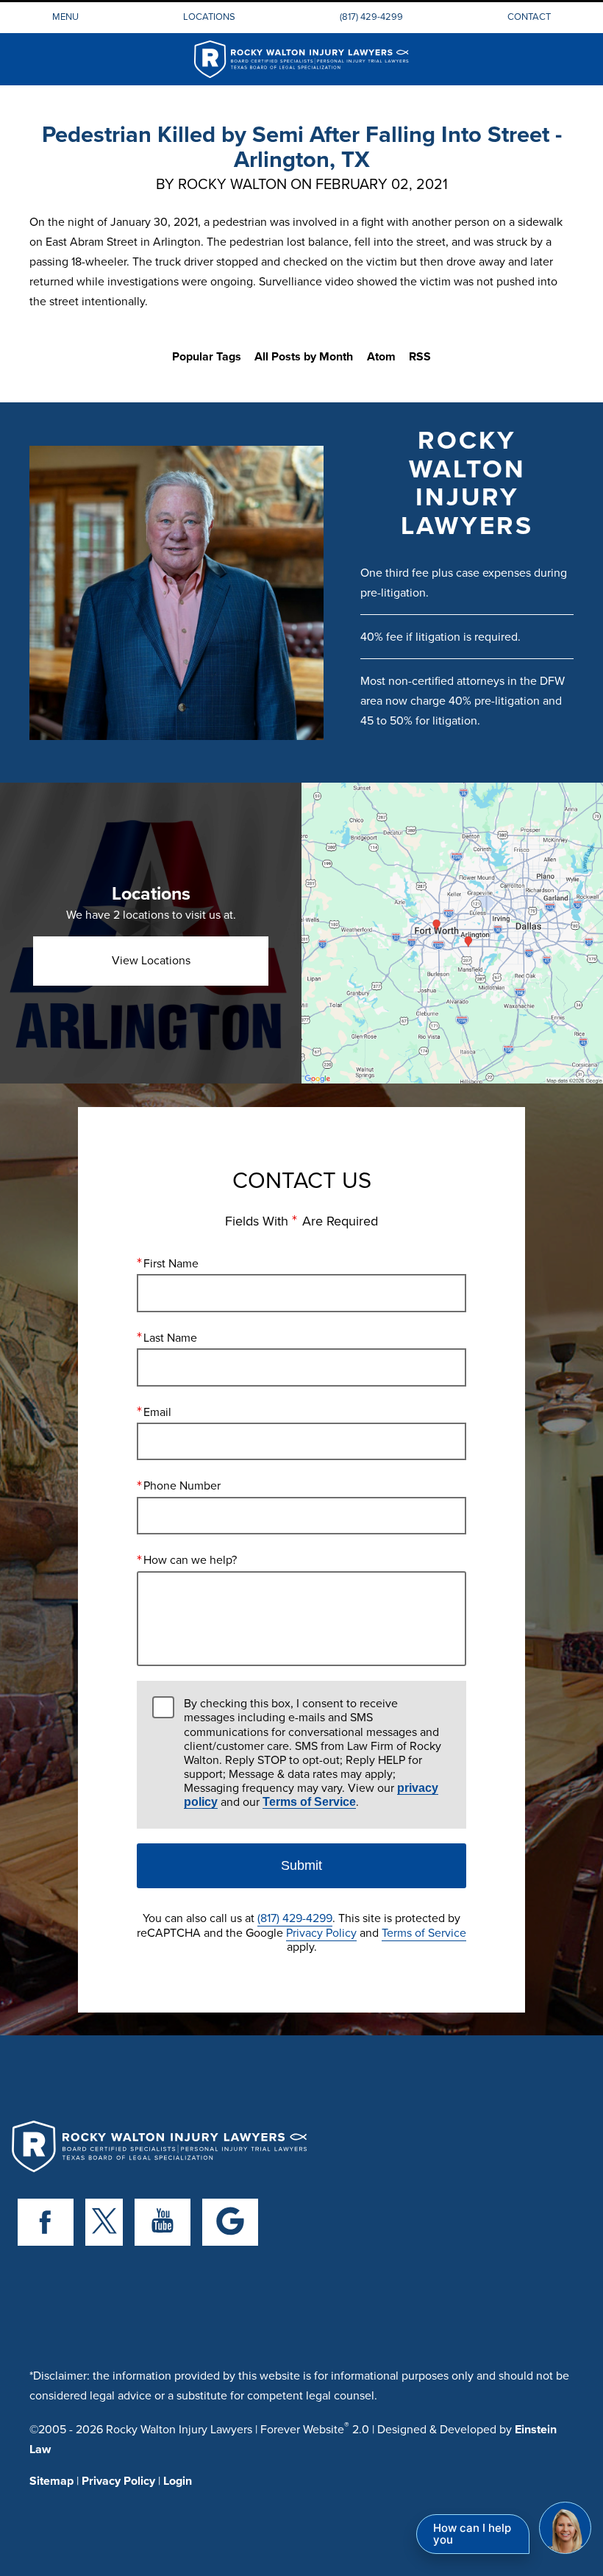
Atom (381, 356)
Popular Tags (207, 356)
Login (178, 2481)
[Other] (230, 2222)
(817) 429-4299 (371, 16)
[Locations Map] (452, 932)
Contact (529, 16)
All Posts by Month (304, 356)
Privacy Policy (321, 1932)
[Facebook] (46, 2222)
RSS (420, 356)
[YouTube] (163, 2222)
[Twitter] (104, 2222)
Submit (301, 1865)
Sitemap (51, 2481)
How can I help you (472, 2534)
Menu (65, 16)
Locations (209, 16)
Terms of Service (309, 1802)
